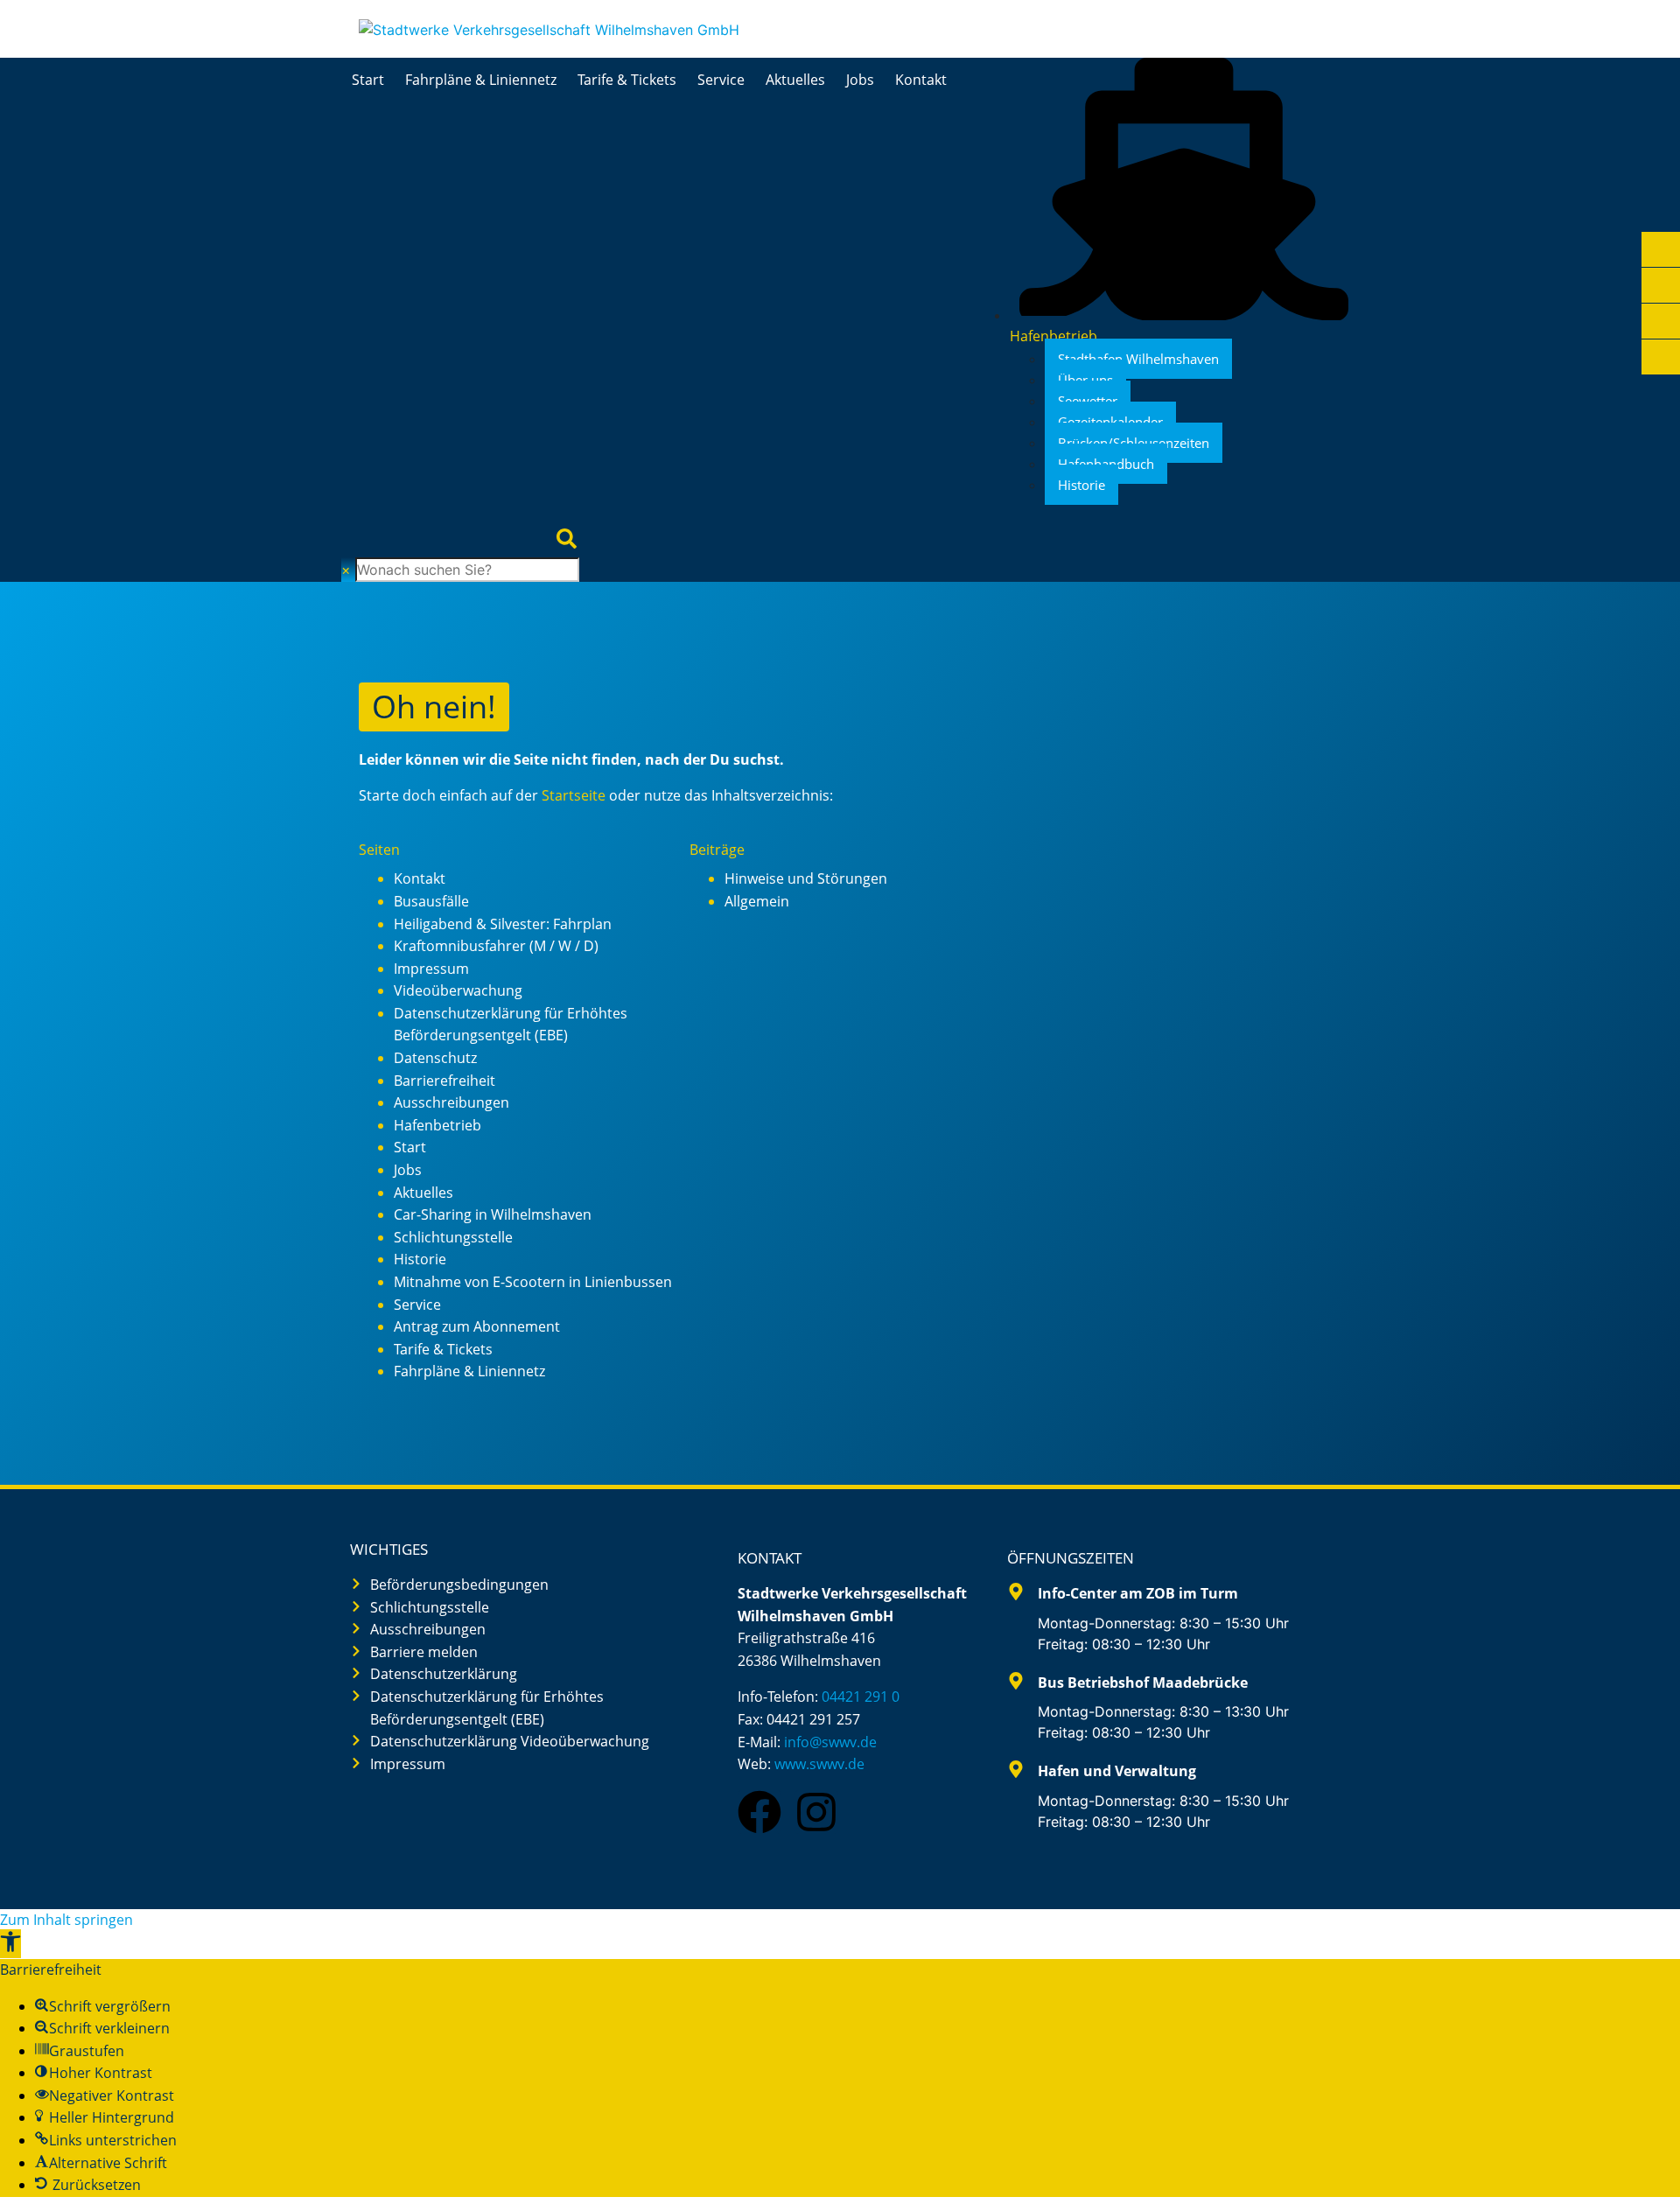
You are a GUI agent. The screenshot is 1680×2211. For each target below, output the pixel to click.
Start (368, 80)
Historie (420, 1259)
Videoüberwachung (458, 990)
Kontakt (921, 80)
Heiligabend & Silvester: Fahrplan (503, 924)
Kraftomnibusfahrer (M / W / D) (496, 946)
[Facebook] (759, 1812)
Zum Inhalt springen (66, 1920)
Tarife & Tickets (627, 80)
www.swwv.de (819, 1764)
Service (721, 80)
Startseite (574, 795)
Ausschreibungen (451, 1102)
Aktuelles (795, 80)
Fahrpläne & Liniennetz (481, 80)
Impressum (431, 969)
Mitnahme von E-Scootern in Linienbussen (533, 1282)
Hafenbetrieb (437, 1125)
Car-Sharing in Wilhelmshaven (493, 1214)
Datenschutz (435, 1058)
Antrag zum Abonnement (477, 1326)
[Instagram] (816, 1812)
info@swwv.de (830, 1742)
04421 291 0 (861, 1697)
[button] (10, 1944)
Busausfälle (431, 901)
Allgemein (757, 901)
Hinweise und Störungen (806, 878)
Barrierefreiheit (444, 1081)
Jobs (860, 80)
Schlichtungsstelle (453, 1237)
